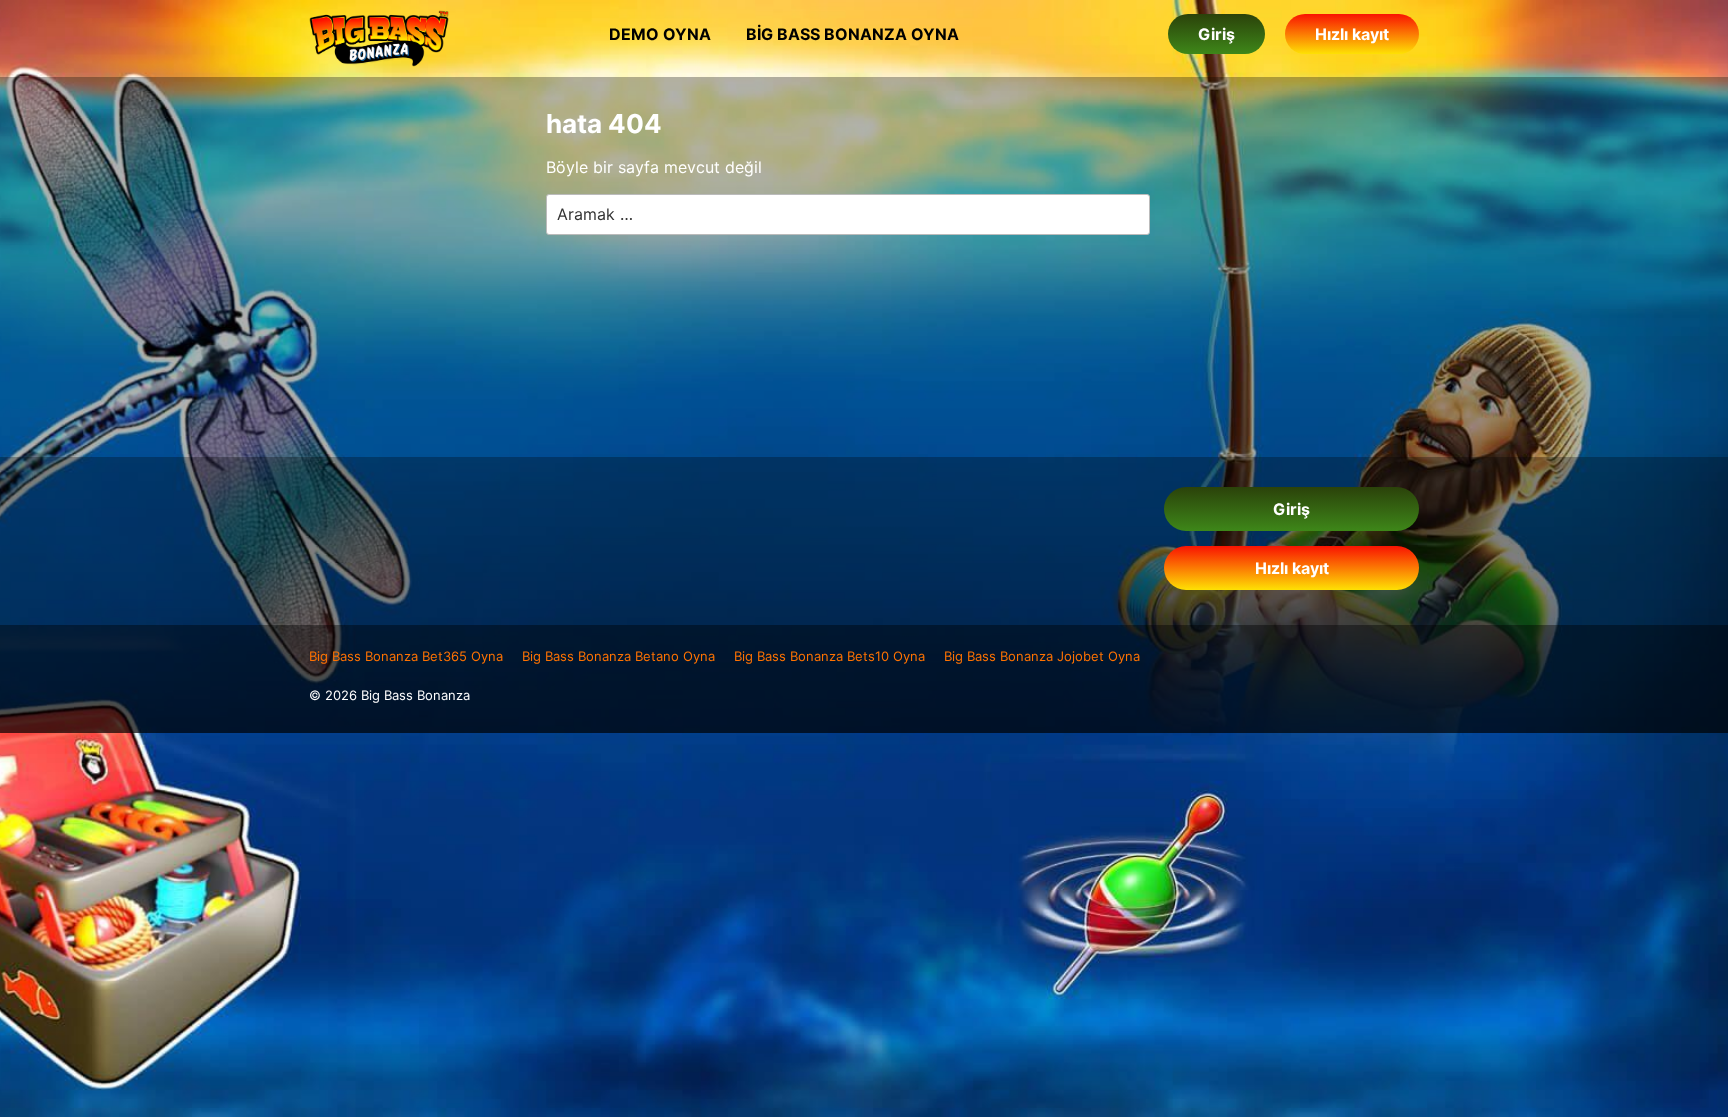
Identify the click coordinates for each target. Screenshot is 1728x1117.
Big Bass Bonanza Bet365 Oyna (406, 656)
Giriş (1216, 34)
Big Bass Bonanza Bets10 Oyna (829, 656)
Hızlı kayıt (1352, 34)
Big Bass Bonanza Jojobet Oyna (1042, 656)
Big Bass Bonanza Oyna (852, 34)
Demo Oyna (660, 34)
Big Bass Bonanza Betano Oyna (618, 656)
